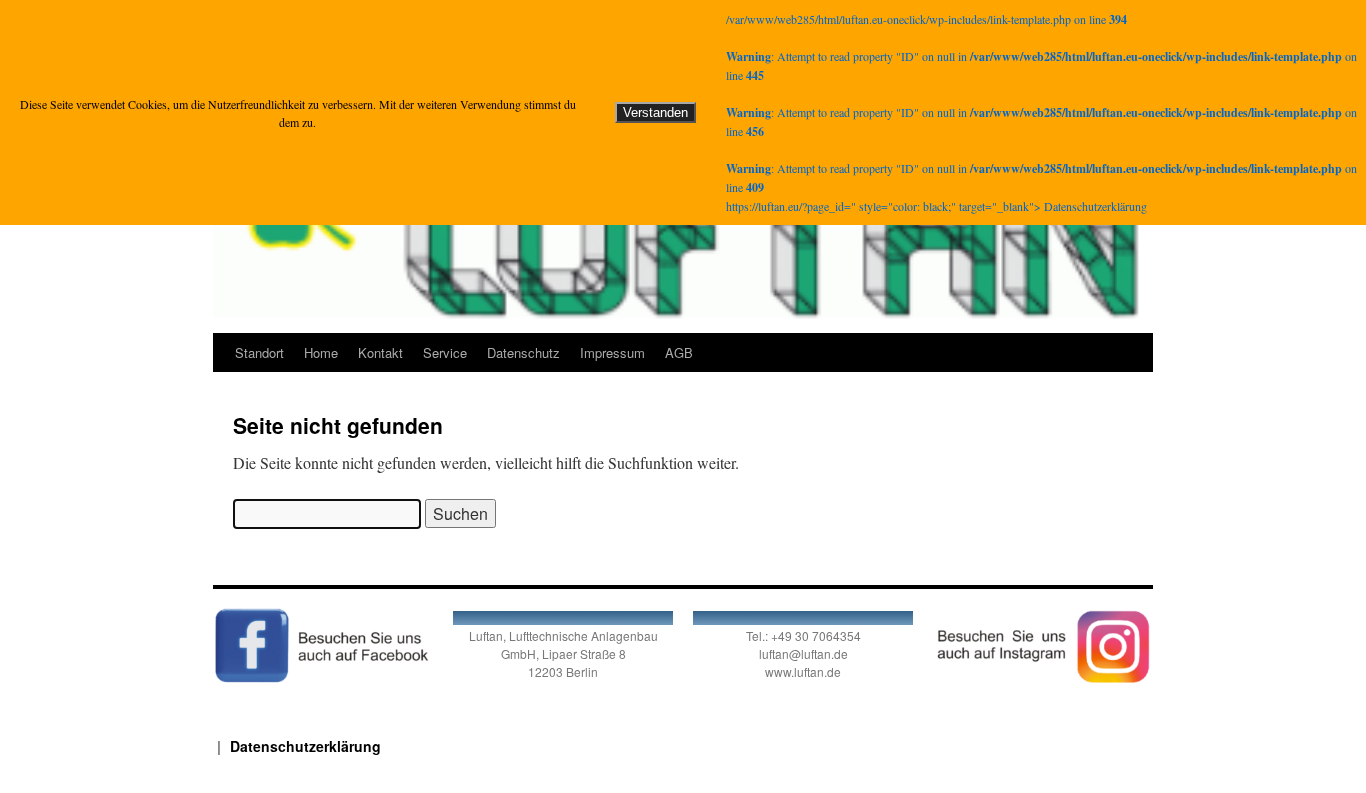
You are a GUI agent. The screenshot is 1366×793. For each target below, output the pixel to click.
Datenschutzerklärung (305, 746)
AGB (679, 352)
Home (321, 352)
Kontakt (380, 352)
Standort (259, 352)
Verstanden (655, 112)
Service (445, 352)
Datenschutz (523, 352)
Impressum (612, 352)
